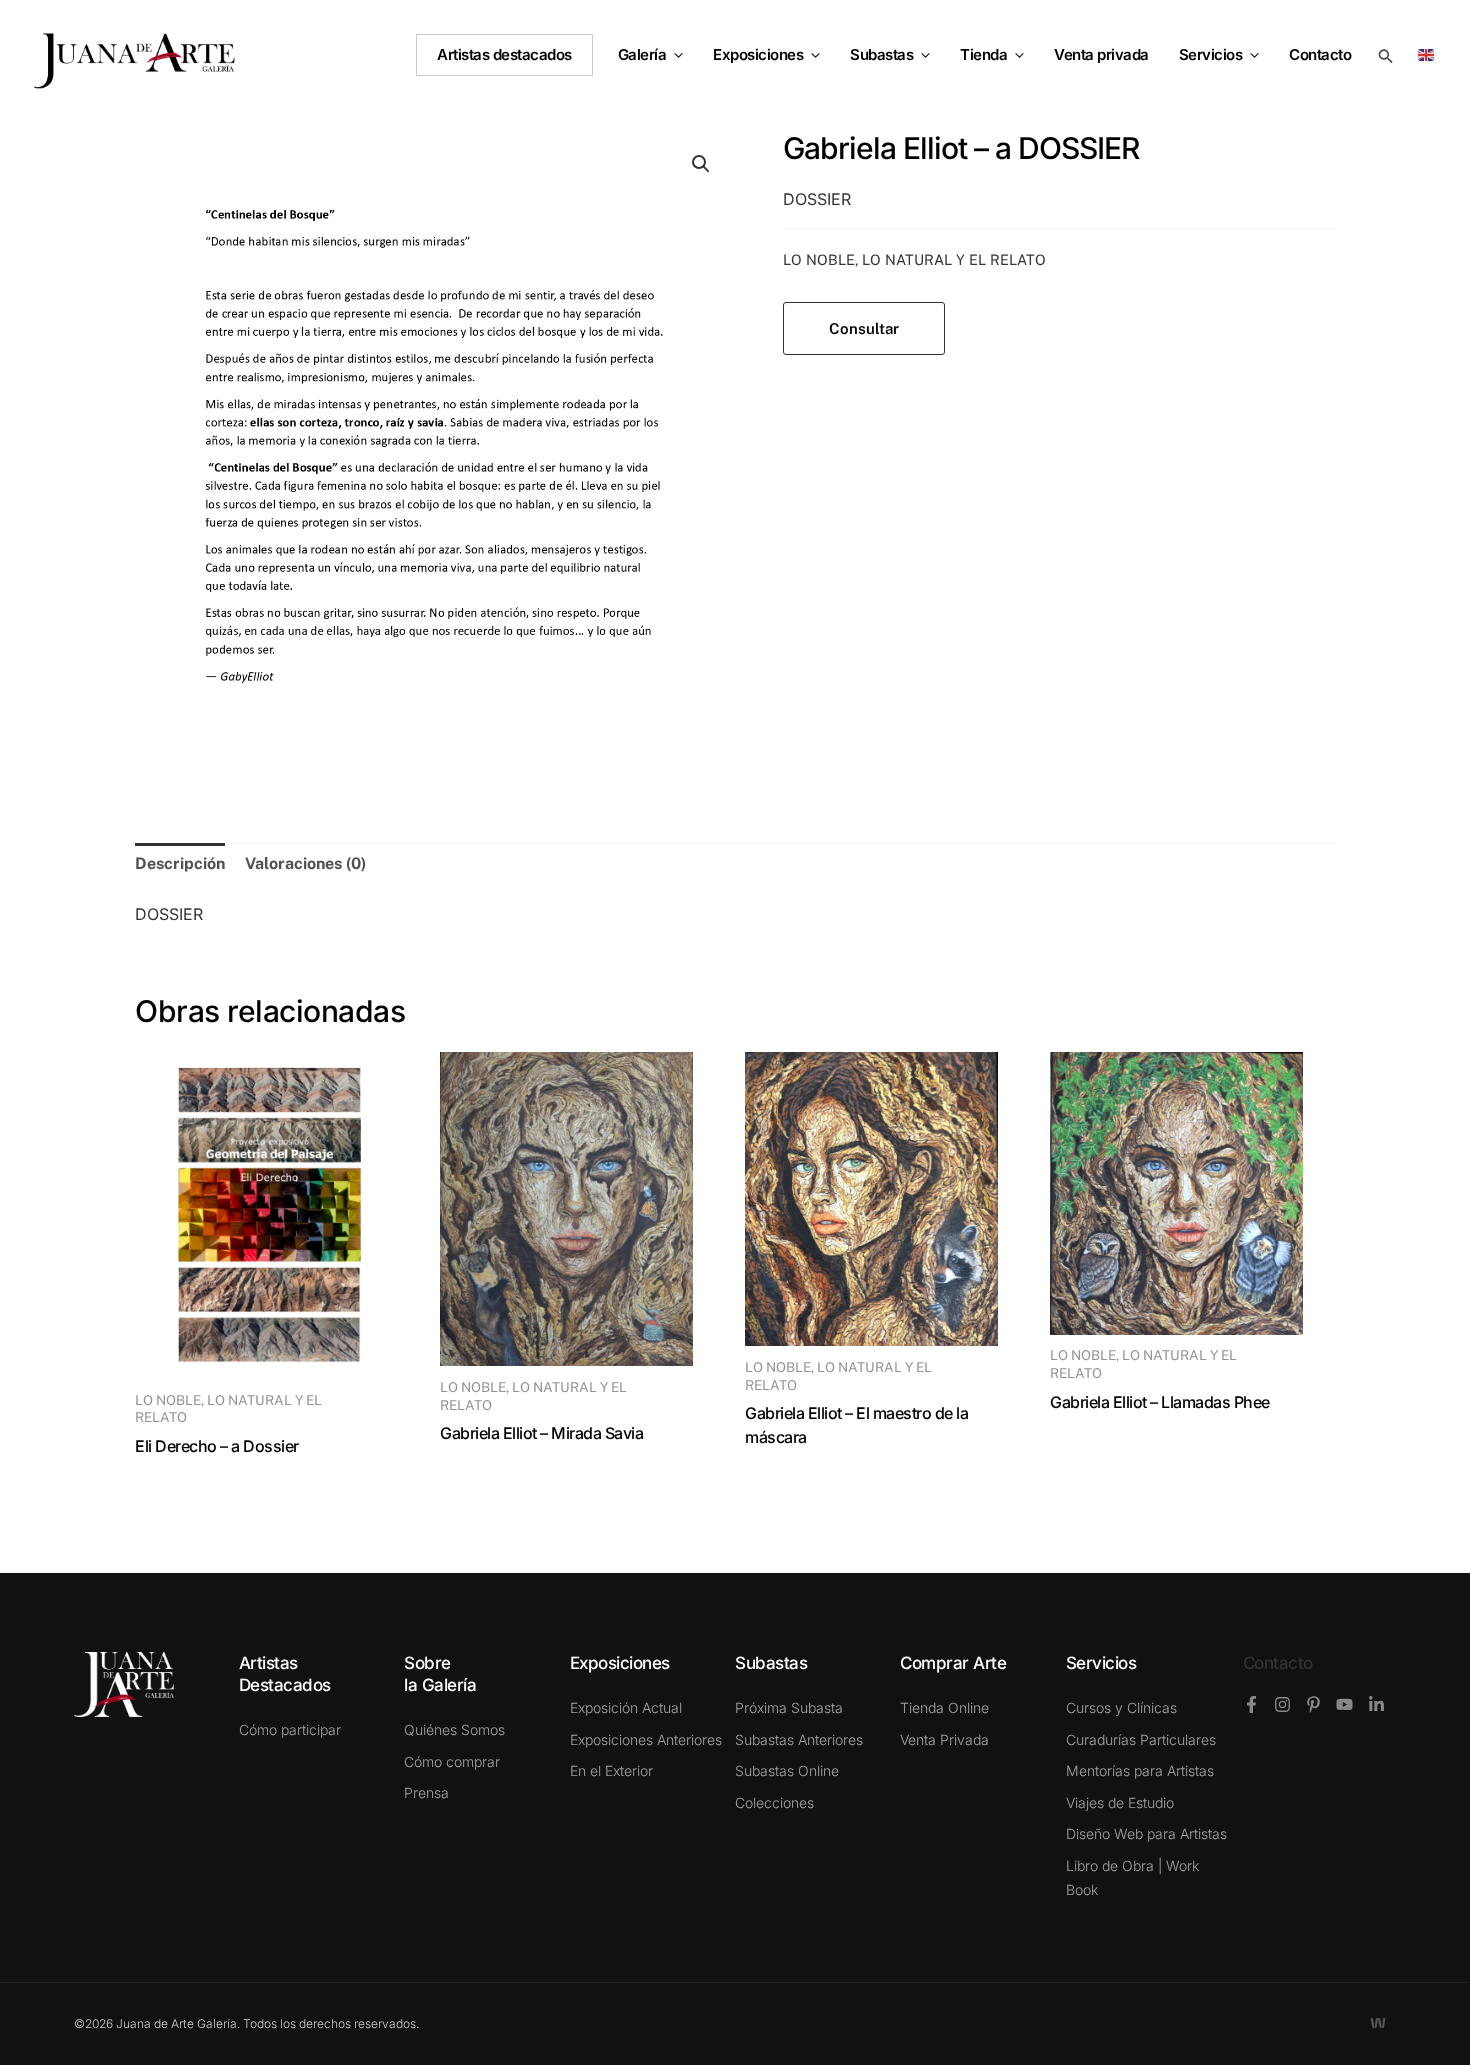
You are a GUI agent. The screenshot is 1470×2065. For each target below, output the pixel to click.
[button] (674, 55)
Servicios (1211, 54)
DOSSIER (817, 199)
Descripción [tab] (180, 863)
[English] (1429, 53)
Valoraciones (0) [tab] (305, 863)
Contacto (1278, 1663)
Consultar (864, 328)
